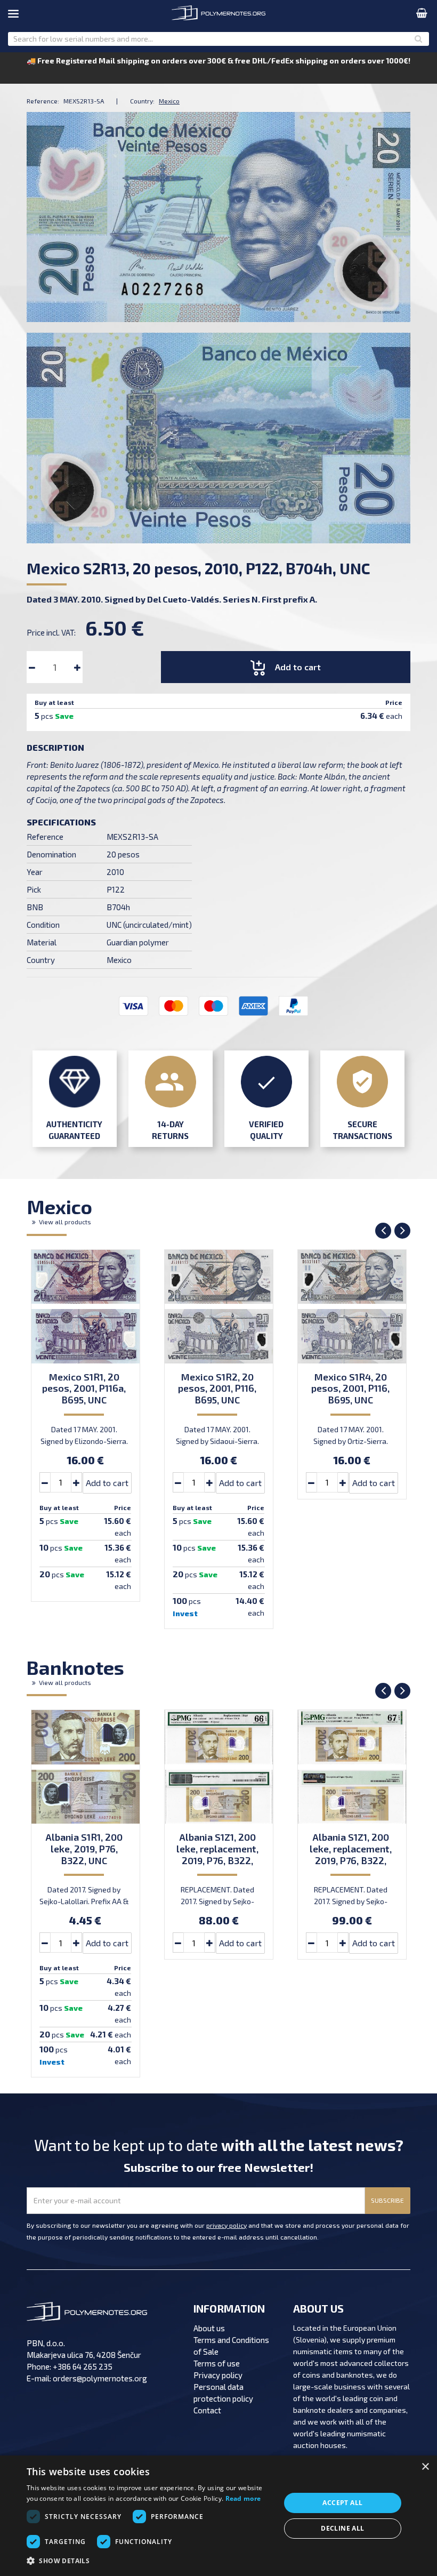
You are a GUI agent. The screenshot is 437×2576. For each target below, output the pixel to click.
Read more (243, 2498)
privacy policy (226, 2225)
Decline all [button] (342, 2528)
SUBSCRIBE (387, 2200)
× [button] (425, 2467)
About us (209, 2328)
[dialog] (218, 2516)
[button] (150, 2561)
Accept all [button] (342, 2503)
